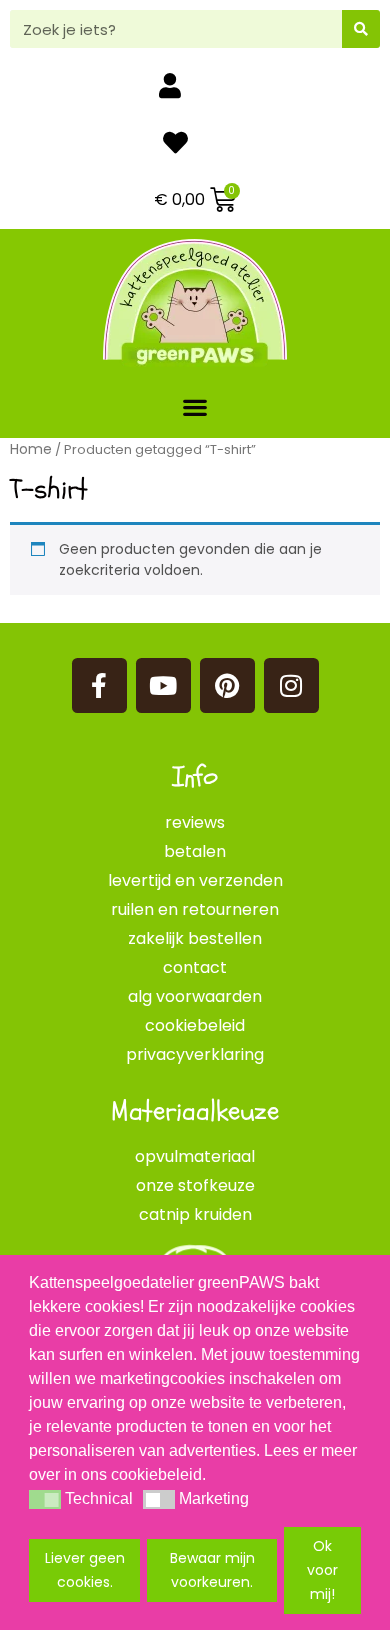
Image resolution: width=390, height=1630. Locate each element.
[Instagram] (291, 685)
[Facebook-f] (99, 685)
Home (31, 449)
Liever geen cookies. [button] (85, 1570)
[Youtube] (163, 685)
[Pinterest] (227, 685)
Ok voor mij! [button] (322, 1570)
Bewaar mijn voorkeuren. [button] (212, 1570)
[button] (195, 406)
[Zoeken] (361, 29)
